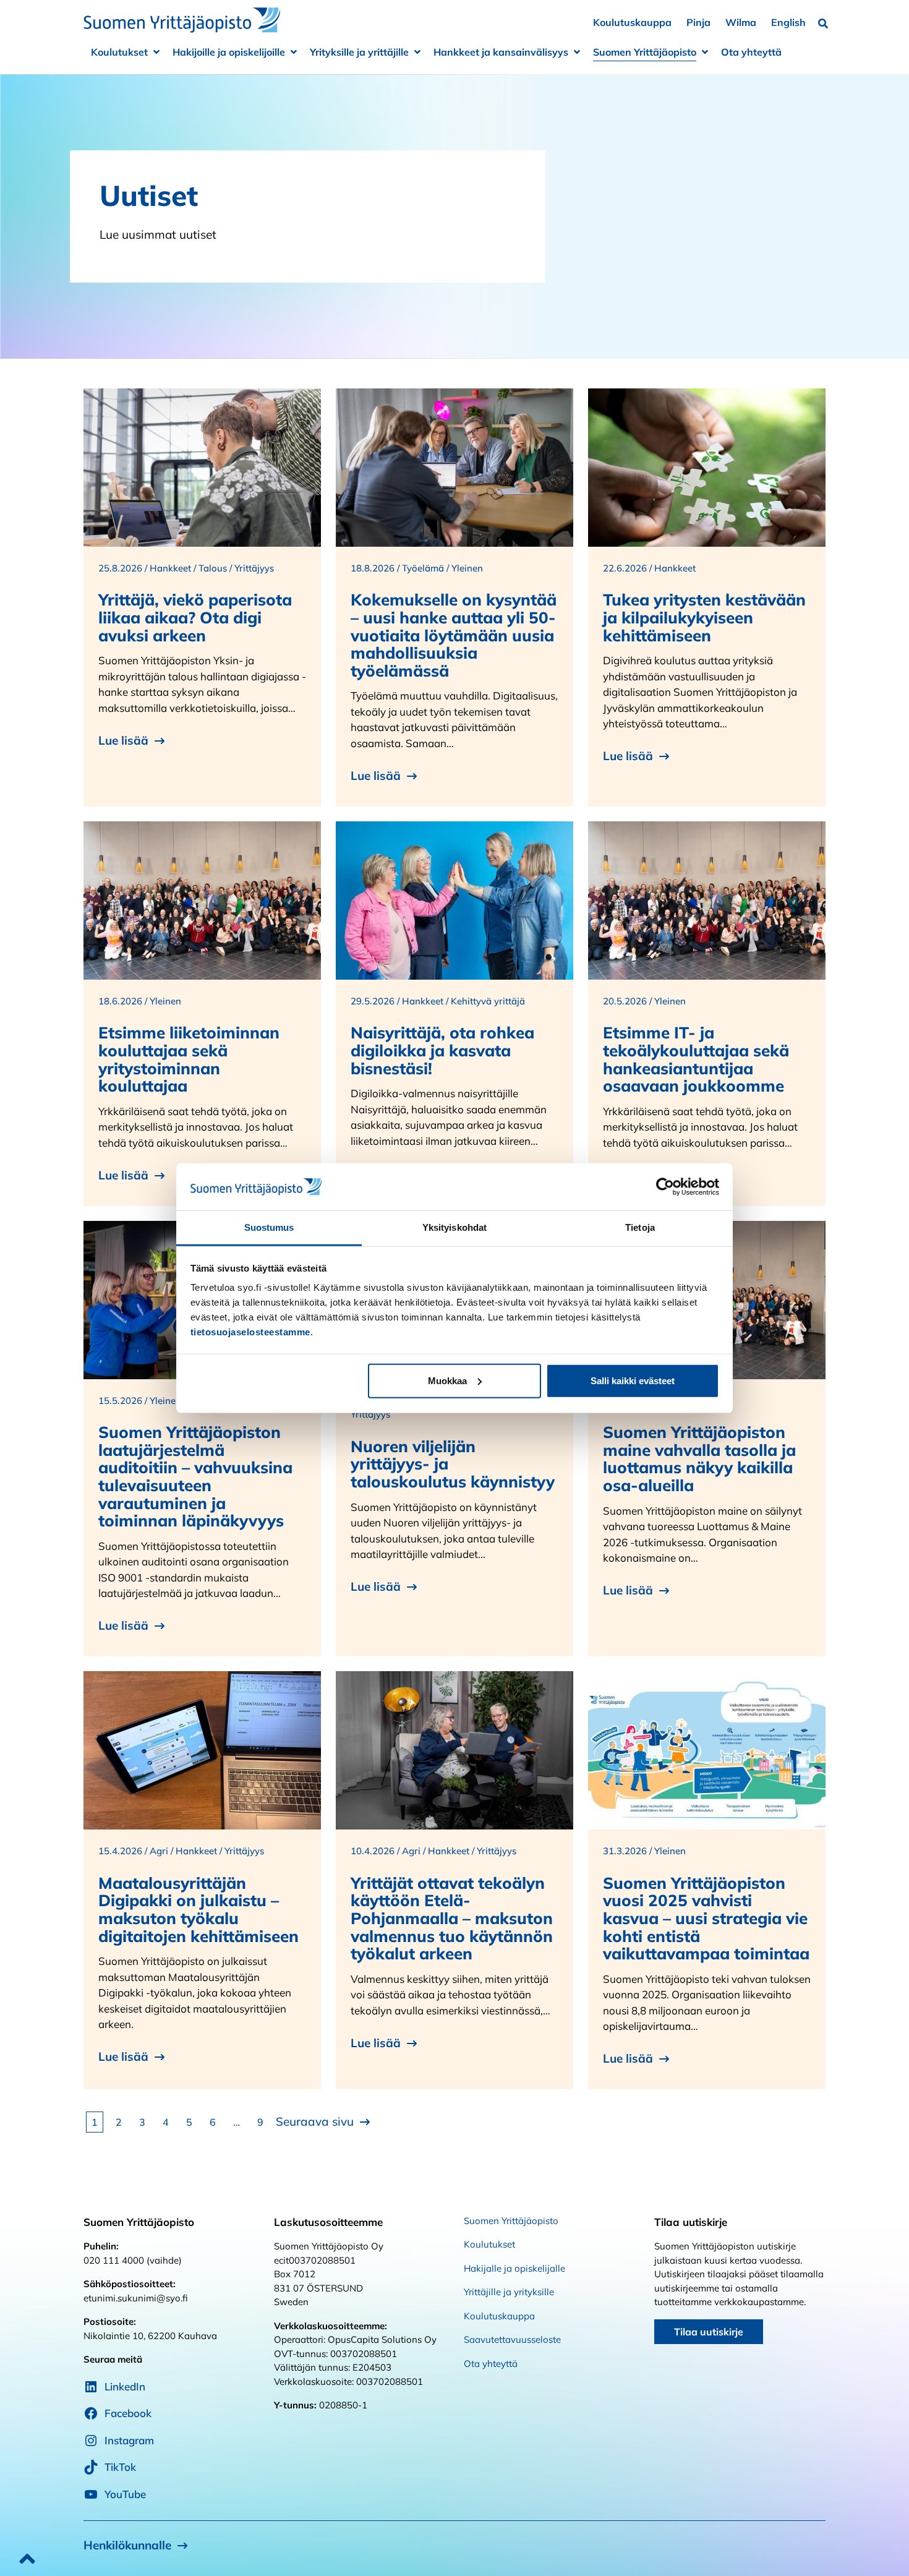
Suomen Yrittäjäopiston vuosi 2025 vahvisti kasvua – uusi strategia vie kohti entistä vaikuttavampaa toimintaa (706, 1918)
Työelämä (423, 568)
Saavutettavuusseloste (512, 2339)
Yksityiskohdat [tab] (454, 1227)
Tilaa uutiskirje (709, 2332)
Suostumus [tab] (269, 1227)
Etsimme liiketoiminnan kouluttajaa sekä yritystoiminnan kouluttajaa (189, 1059)
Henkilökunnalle (127, 2545)
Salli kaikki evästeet (633, 1381)
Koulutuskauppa (632, 22)
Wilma (741, 22)
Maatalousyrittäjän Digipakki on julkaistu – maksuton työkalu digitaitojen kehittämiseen (198, 1910)
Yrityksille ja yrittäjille (359, 52)
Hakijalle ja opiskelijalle (514, 2268)
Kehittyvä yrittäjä (488, 1001)
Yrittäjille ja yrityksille (509, 2292)
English (788, 22)
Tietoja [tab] (640, 1227)
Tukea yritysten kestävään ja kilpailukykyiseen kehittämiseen (704, 617)
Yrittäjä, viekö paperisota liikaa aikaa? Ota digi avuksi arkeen (195, 617)
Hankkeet (170, 568)
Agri (159, 1851)
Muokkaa (447, 1381)
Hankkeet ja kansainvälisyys (501, 52)
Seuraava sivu (315, 2121)
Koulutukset (119, 52)
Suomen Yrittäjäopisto (645, 52)
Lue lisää (123, 740)
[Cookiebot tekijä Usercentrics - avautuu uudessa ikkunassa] (665, 1187)
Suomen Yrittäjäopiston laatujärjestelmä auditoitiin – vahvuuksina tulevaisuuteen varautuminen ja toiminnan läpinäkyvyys (195, 1476)
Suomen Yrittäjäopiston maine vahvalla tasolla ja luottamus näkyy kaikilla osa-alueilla (699, 1459)
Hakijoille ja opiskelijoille (229, 52)
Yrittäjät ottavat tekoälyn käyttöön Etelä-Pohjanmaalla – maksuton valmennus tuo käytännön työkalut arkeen (452, 1918)
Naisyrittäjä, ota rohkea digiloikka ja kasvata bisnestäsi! (442, 1050)
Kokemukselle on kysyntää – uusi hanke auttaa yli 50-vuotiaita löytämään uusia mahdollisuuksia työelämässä (454, 635)
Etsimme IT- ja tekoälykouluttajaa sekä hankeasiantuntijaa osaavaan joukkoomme (696, 1059)
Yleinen (467, 568)
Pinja (698, 22)
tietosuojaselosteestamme (250, 1332)
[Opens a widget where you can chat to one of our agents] (863, 2554)
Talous (213, 568)
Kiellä (277, 1381)
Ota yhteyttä (751, 52)
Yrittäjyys (254, 568)
